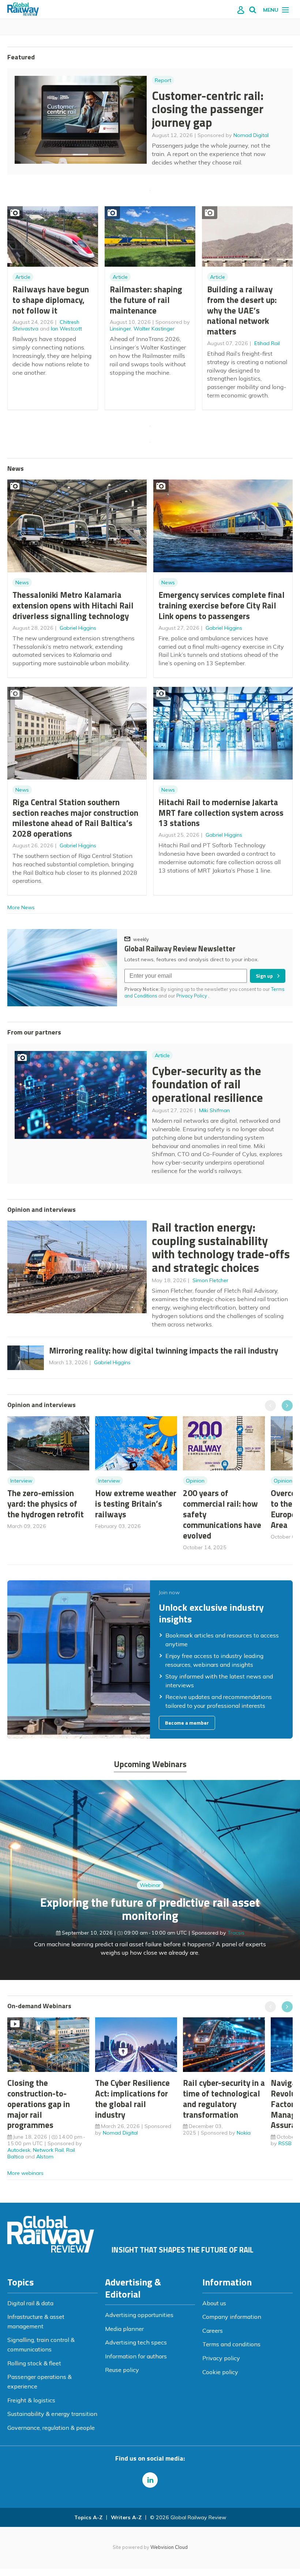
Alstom (45, 2157)
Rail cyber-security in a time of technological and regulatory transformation (224, 2098)
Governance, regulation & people (51, 2428)
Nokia (244, 2133)
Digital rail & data (30, 2303)
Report (163, 80)
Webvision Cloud (169, 2547)
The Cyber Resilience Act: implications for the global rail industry (132, 2098)
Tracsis (236, 1933)
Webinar (150, 1885)
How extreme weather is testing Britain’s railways (136, 1504)
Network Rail (48, 2150)
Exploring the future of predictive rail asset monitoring (150, 1909)
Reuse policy (122, 2370)
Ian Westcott (66, 329)
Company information (232, 2317)
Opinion (195, 1481)
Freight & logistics (31, 2400)
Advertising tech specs (136, 2342)
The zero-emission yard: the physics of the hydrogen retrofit (46, 1504)
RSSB (285, 2143)
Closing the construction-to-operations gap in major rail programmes (39, 2104)
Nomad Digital (251, 135)
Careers (213, 2331)
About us (214, 2303)
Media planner (124, 2329)
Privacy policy (221, 2358)
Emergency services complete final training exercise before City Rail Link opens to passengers (222, 605)
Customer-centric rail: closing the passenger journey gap (208, 109)
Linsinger (120, 329)
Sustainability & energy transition (52, 2414)
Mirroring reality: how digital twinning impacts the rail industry (164, 1350)
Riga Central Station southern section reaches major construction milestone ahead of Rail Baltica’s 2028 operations (75, 818)
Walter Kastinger (154, 329)
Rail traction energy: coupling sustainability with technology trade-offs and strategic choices (221, 1247)
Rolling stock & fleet (34, 2363)
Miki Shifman (214, 1110)
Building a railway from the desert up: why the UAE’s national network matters (242, 310)
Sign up (264, 976)
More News (21, 907)
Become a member (187, 1723)
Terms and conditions (231, 2344)
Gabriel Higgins (78, 628)
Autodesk (19, 2150)
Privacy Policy (192, 996)
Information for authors (136, 2356)
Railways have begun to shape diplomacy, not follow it (51, 300)
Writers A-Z (126, 2517)
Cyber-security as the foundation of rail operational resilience (207, 1084)
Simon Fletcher (210, 1280)
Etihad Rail (267, 343)
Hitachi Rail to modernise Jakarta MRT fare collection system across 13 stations (221, 813)
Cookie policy (220, 2372)
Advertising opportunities (139, 2315)
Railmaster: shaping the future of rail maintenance (146, 300)
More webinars (25, 2173)
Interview (21, 1481)
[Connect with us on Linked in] (150, 2480)
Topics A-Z (88, 2517)
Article (23, 277)
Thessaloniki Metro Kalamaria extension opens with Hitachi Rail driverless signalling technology (73, 605)
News (22, 582)
